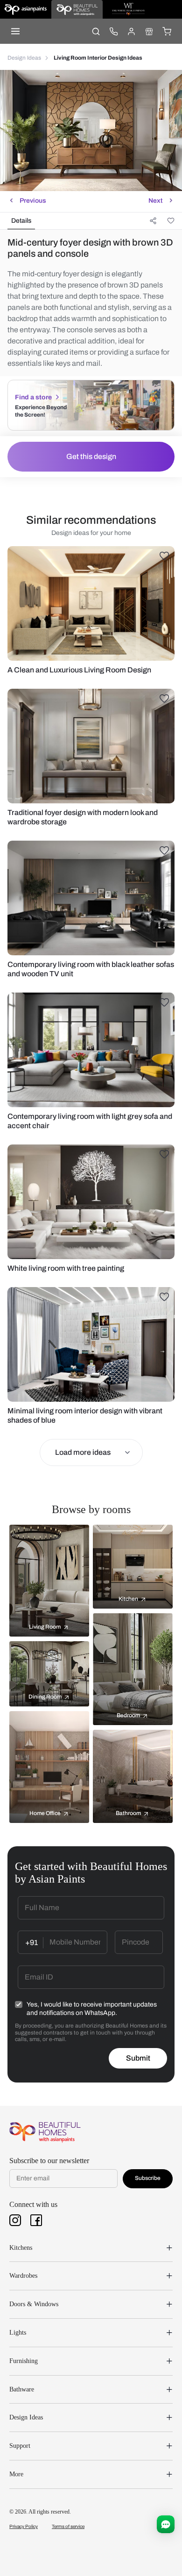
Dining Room (45, 1697)
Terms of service (68, 2526)
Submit (138, 2058)
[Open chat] (166, 2524)
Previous (33, 201)
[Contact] (113, 31)
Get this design (91, 456)
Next (155, 201)
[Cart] (167, 31)
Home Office (45, 1813)
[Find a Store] (149, 31)
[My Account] (131, 31)
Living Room (45, 1627)
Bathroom (128, 1813)
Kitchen (128, 1599)
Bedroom (128, 1715)
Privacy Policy (24, 2526)
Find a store (33, 397)
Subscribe (148, 2178)
